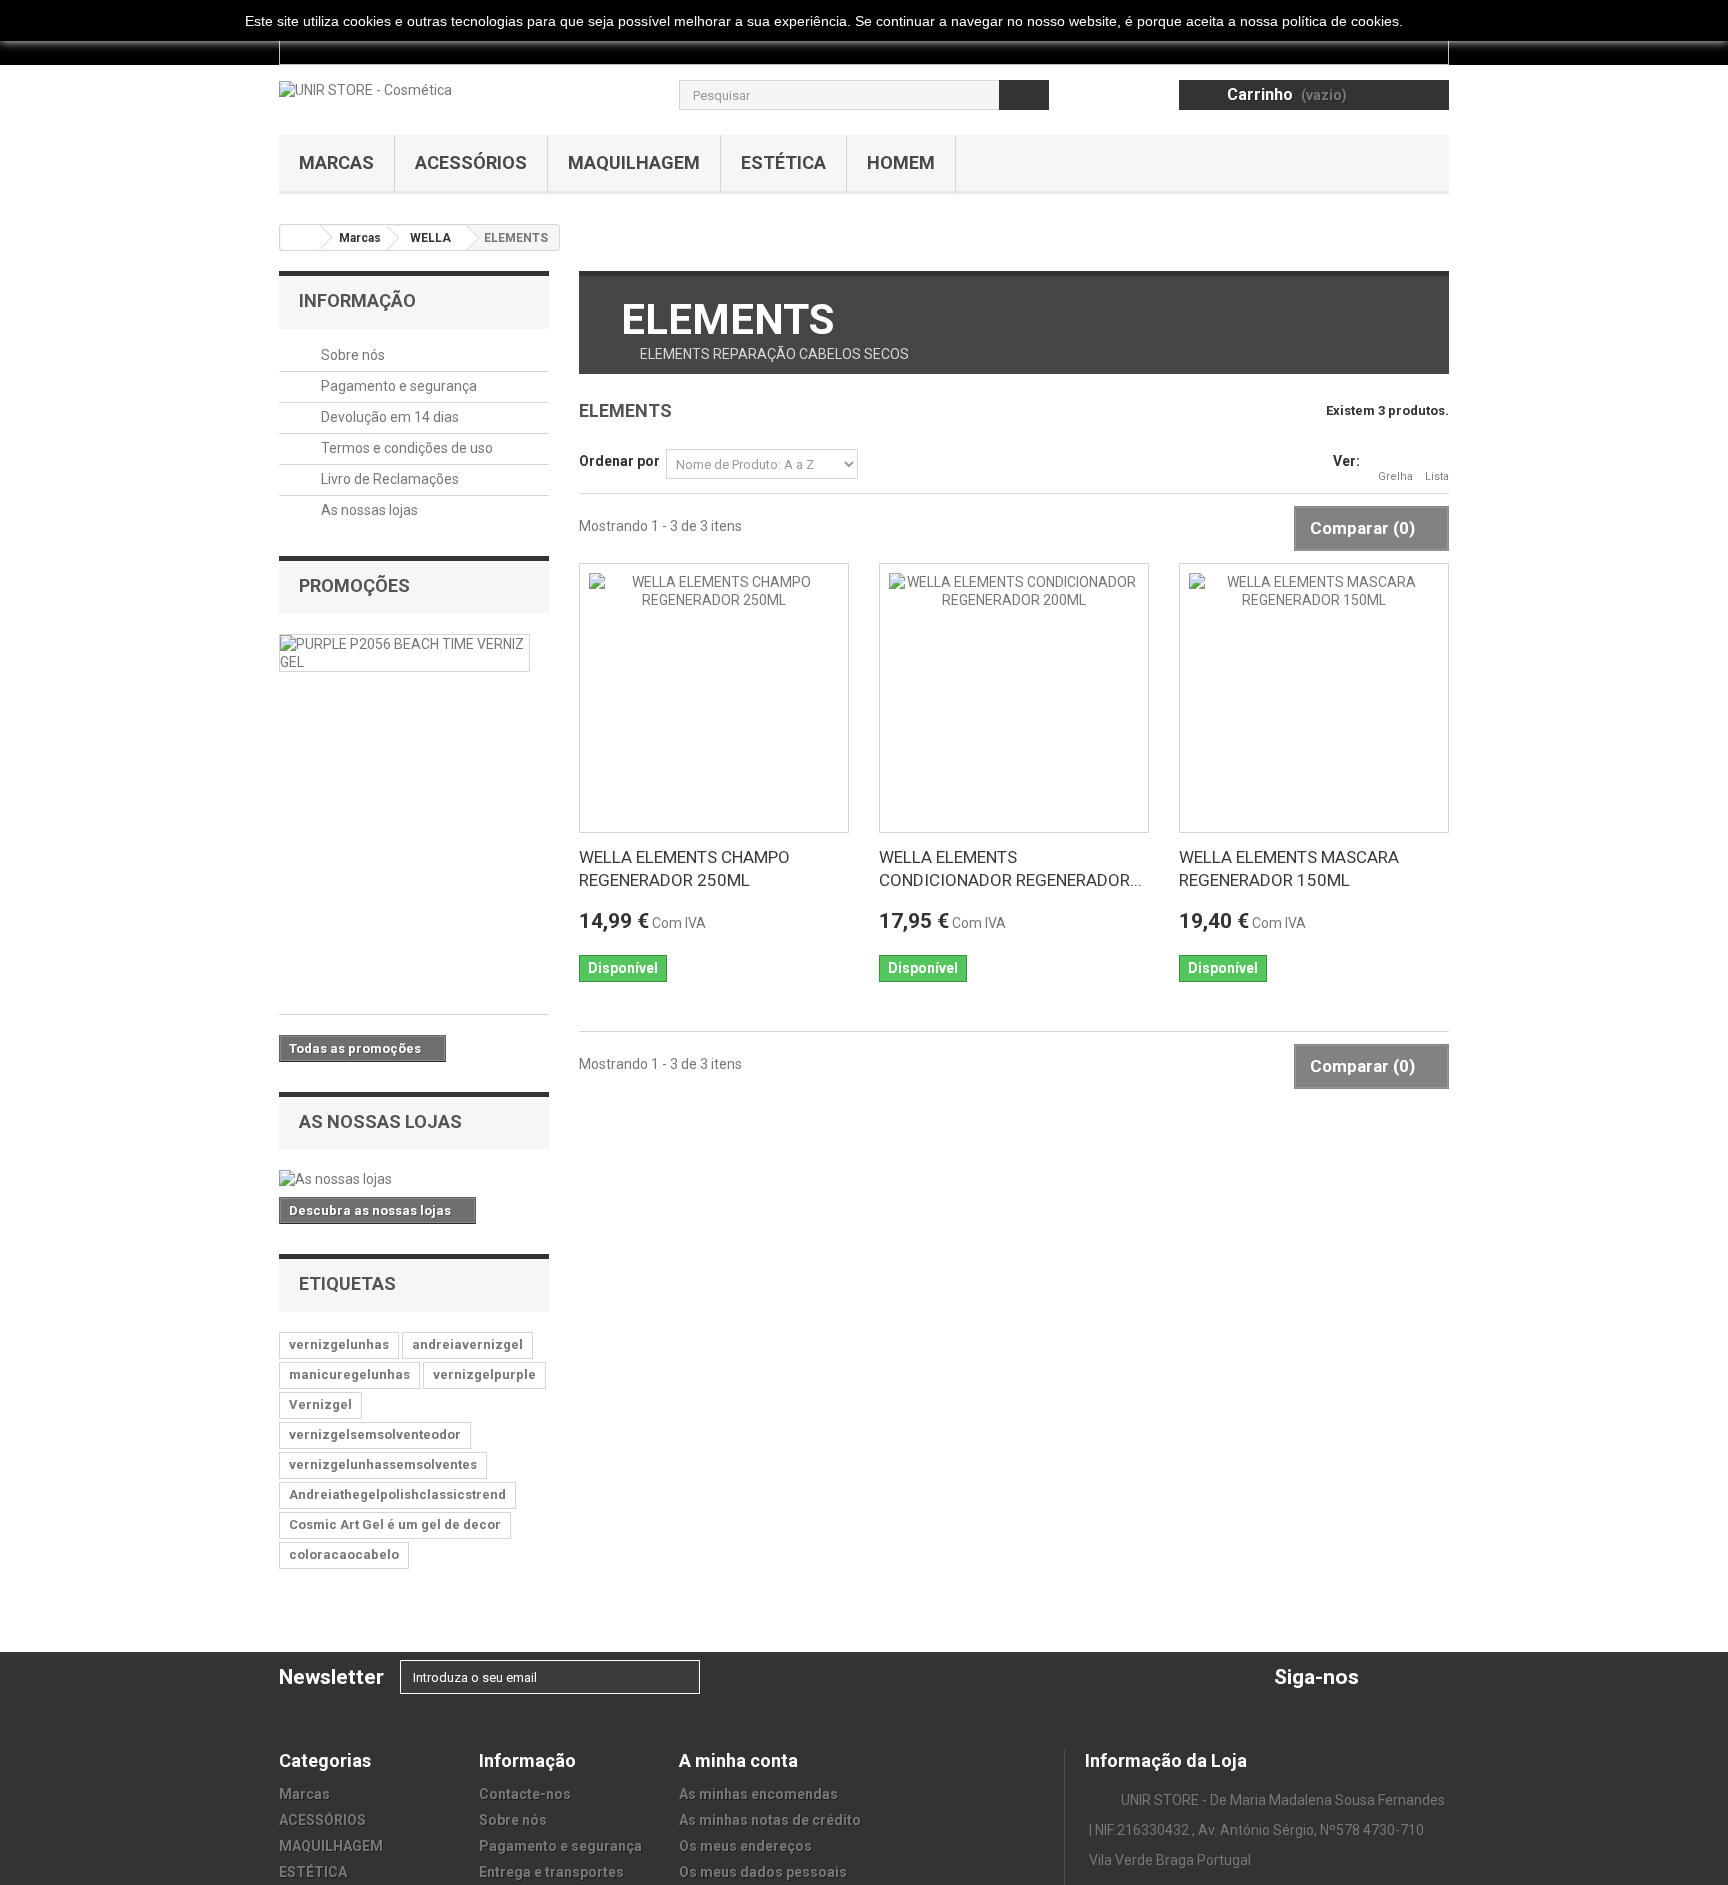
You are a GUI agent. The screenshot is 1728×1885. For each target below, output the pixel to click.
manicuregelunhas (349, 1374)
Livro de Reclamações (388, 479)
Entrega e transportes (551, 1872)
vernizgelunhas (339, 1344)
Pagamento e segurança (397, 386)
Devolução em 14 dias (388, 417)
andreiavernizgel (467, 1344)
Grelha (1395, 476)
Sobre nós (351, 355)
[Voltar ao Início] (300, 237)
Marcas (336, 162)
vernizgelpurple (484, 1374)
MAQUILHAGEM (634, 162)
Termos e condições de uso (405, 448)
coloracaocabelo (344, 1554)
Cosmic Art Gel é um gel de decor (395, 1524)
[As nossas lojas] (414, 1179)
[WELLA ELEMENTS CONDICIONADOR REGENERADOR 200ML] (1014, 698)
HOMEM (901, 162)
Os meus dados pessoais (763, 1872)
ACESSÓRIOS (471, 162)
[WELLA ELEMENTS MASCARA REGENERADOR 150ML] (1314, 698)
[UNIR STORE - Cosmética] (365, 89)
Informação (357, 300)
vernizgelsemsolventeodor (375, 1434)
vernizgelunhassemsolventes (383, 1464)
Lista (1437, 476)
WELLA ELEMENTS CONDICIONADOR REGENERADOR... (1010, 868)
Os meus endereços (745, 1846)
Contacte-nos (525, 1794)
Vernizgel (320, 1404)
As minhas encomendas (758, 1794)
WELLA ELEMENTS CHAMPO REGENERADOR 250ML (684, 868)
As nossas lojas (368, 510)
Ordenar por (619, 461)
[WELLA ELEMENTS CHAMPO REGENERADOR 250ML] (714, 698)
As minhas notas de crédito (770, 1820)
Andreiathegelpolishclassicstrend (397, 1494)
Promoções (354, 585)
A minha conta (738, 1760)
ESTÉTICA (783, 162)
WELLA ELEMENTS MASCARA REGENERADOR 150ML (1289, 868)
